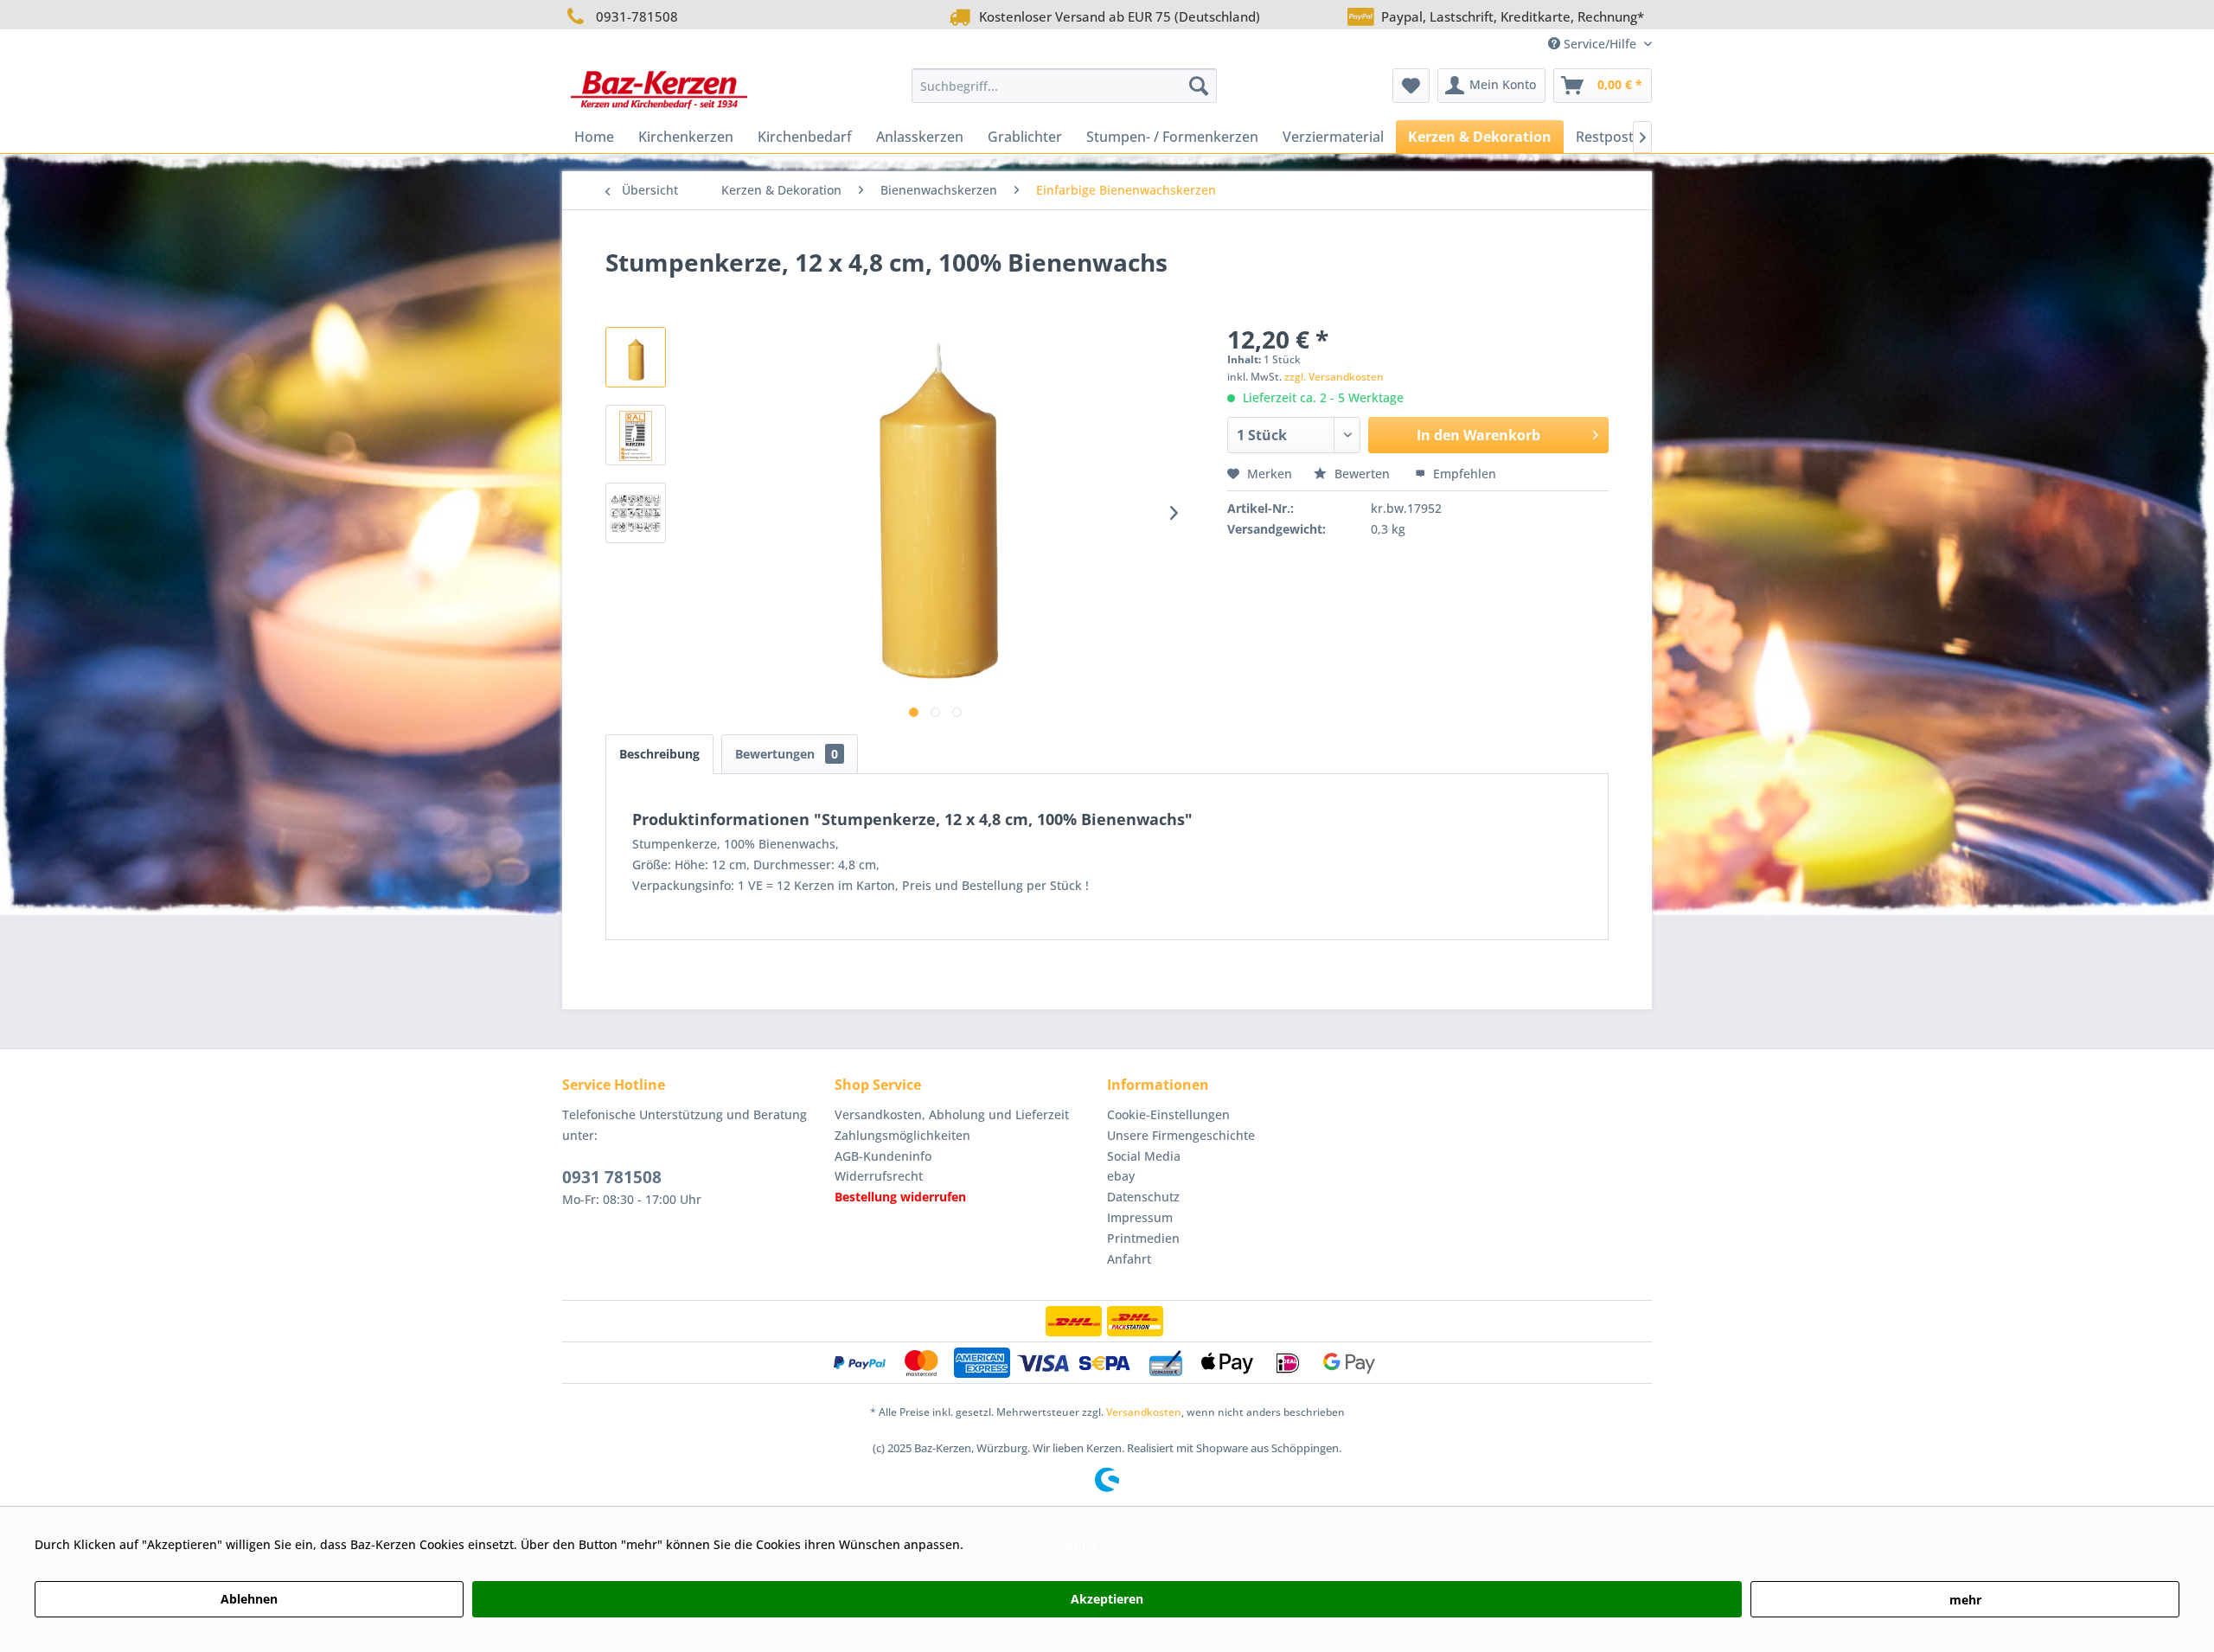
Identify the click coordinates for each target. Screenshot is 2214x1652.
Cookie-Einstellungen (1168, 1114)
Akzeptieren (1107, 1599)
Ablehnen (249, 1599)
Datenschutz (1143, 1197)
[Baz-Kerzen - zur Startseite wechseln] (659, 90)
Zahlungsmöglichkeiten (902, 1135)
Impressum (1140, 1217)
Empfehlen (1463, 474)
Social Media (1144, 1156)
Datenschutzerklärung (1032, 1544)
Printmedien (1143, 1238)
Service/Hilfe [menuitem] (1600, 44)
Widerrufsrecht (879, 1176)
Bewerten (1362, 474)
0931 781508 (612, 1177)
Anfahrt (1129, 1259)
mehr (1965, 1600)
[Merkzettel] (1411, 86)
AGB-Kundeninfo (883, 1156)
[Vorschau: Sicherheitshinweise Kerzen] (636, 513)
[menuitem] (1064, 86)
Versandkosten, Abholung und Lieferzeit (952, 1114)
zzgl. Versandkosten (1334, 377)
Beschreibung (659, 754)
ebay (1121, 1176)
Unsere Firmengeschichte (1181, 1135)
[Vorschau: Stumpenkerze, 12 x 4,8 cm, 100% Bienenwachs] (636, 357)
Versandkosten (1144, 1412)
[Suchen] (1199, 86)
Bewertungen (787, 754)
